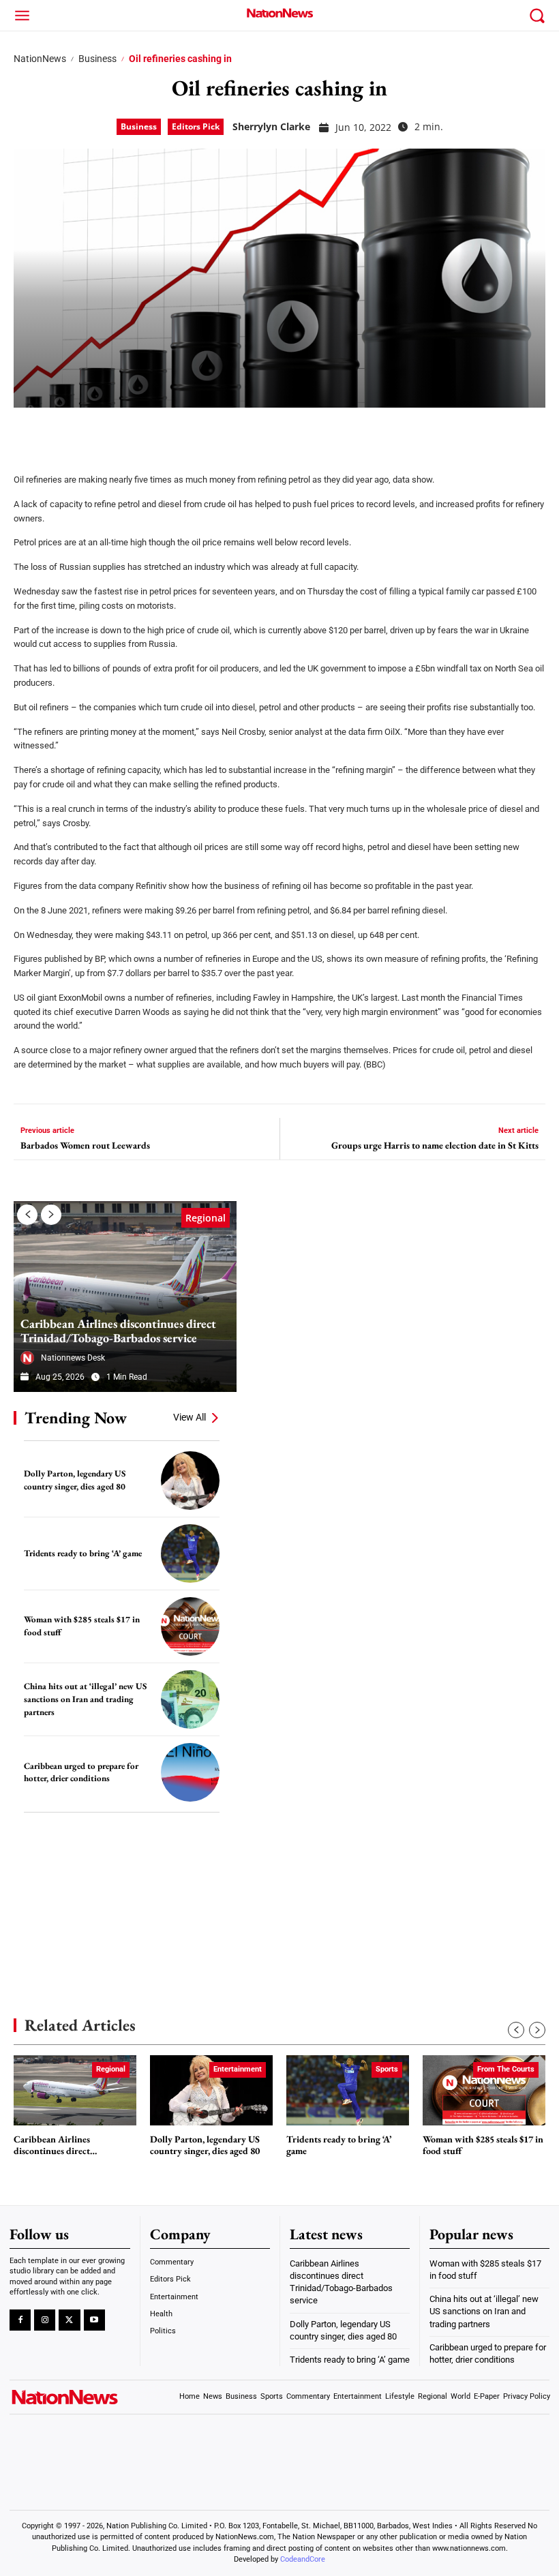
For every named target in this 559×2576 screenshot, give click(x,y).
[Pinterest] (97, 431)
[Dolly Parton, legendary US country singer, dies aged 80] (190, 1481)
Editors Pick (196, 126)
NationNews (40, 59)
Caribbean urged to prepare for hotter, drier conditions (81, 1772)
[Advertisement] (116, 1894)
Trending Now (76, 1418)
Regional (206, 1218)
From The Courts (506, 2069)
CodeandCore (303, 2559)
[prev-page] (27, 1215)
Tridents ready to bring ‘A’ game (83, 1553)
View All (190, 1417)
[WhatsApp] (131, 431)
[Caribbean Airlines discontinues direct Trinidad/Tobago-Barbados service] (125, 1297)
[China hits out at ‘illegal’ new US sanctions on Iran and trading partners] (190, 1699)
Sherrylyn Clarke (271, 126)
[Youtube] (94, 2320)
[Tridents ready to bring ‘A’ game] (190, 1554)
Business (97, 59)
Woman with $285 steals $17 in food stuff (483, 2146)
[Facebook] (29, 431)
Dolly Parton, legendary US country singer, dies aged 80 (75, 1480)
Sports (387, 2069)
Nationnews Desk (73, 1358)
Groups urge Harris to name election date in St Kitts (435, 1146)
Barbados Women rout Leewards (85, 1146)
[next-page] (51, 1215)
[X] (63, 431)
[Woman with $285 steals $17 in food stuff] (190, 1626)
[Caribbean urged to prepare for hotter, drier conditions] (190, 1772)
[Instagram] (45, 2320)
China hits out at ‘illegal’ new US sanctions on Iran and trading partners (85, 1699)
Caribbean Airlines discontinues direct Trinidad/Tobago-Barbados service (118, 1331)
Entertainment (238, 2069)
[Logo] (279, 13)
